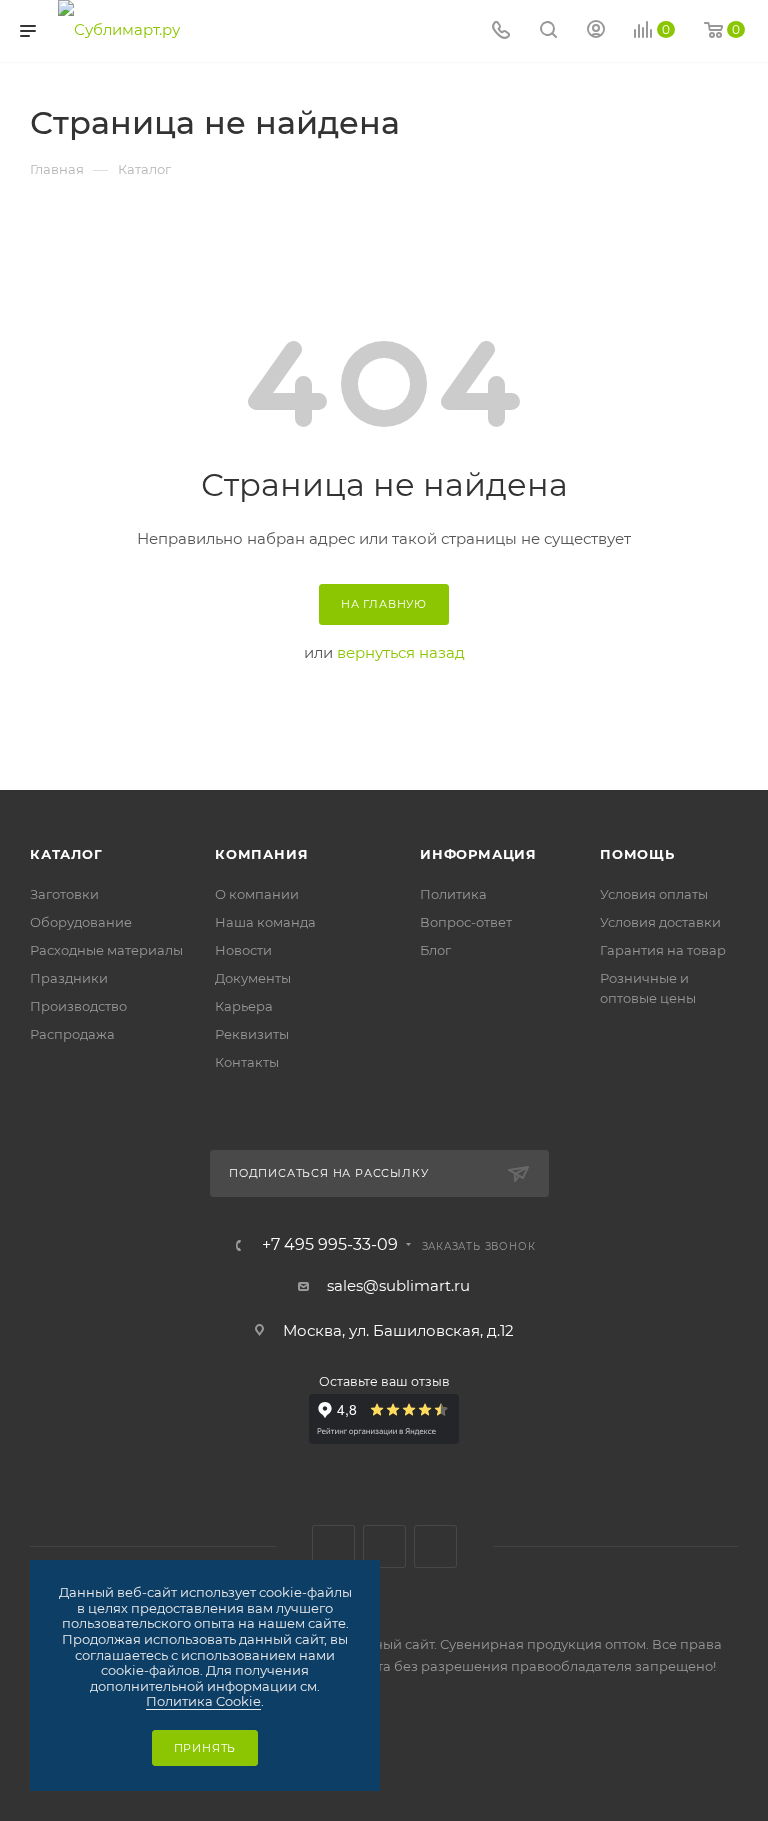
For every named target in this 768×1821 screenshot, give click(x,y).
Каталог (66, 854)
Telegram (384, 1546)
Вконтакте (333, 1546)
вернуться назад (401, 652)
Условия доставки (660, 922)
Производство (78, 1006)
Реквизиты (252, 1034)
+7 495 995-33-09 (330, 1245)
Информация (478, 854)
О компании (257, 894)
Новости (243, 950)
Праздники (69, 978)
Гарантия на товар (663, 950)
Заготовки (64, 894)
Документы (253, 978)
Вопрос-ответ (466, 922)
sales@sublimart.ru (398, 1285)
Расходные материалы (106, 950)
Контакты (247, 1062)
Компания (261, 854)
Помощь (637, 854)
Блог (435, 950)
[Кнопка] (548, 31)
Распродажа (72, 1034)
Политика (453, 894)
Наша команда (265, 922)
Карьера (244, 1006)
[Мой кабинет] (596, 31)
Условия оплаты (654, 894)
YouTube (435, 1546)
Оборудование (81, 922)
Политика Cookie (203, 1701)
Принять (205, 1748)
